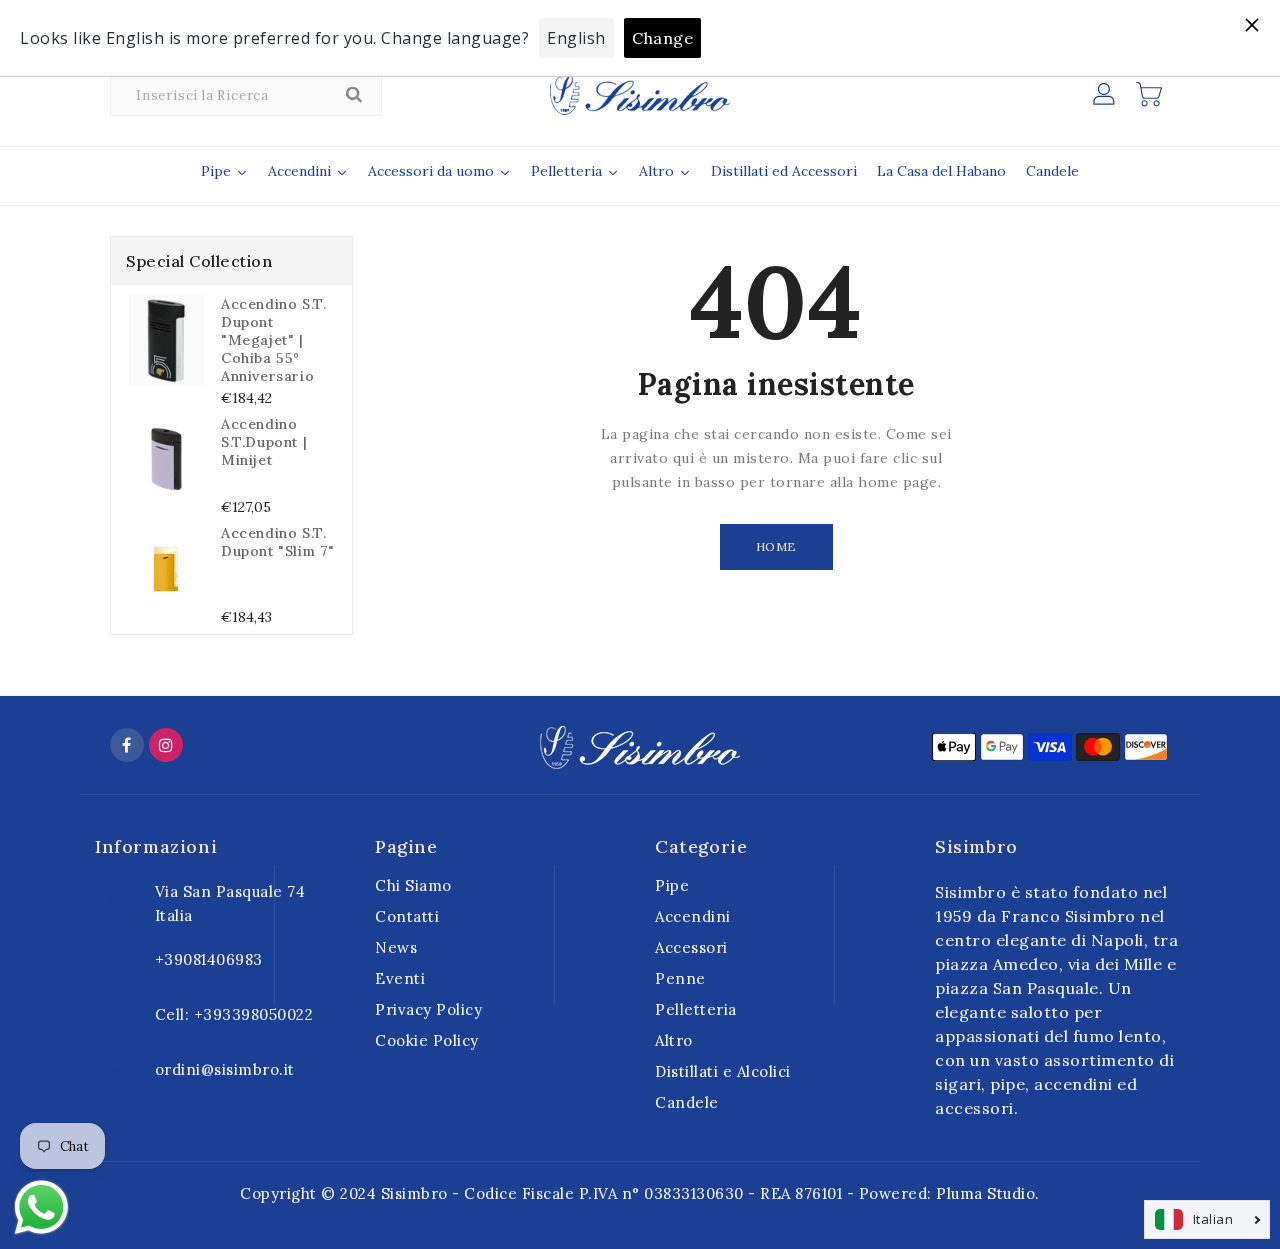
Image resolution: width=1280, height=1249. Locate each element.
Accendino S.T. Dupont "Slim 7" (278, 542)
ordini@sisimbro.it (225, 1069)
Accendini (693, 916)
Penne (680, 978)
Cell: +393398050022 (234, 1014)
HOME (776, 546)
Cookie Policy (427, 1040)
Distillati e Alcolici (723, 1071)
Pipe (672, 885)
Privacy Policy (428, 1009)
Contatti (407, 916)
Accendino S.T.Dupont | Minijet (264, 442)
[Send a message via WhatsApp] (41, 1207)
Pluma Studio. (988, 1193)
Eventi (400, 978)
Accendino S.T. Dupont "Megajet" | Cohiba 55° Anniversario (273, 340)
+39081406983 (209, 959)
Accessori (691, 947)
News (396, 947)
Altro (674, 1040)
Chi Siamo (413, 885)
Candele (687, 1102)
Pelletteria (696, 1009)
